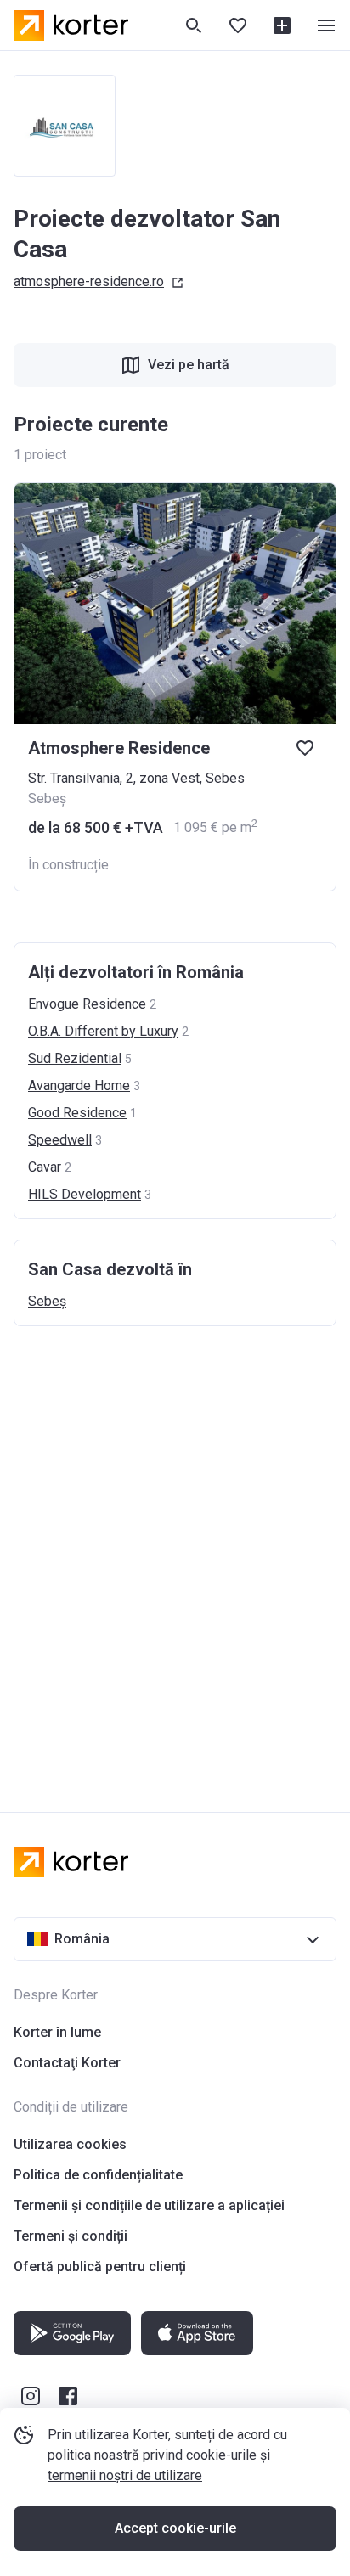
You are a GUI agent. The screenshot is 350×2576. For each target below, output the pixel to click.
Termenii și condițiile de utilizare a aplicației (149, 2205)
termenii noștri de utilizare (125, 2475)
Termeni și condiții (71, 2236)
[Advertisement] (175, 1552)
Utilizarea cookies (70, 2144)
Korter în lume (57, 2032)
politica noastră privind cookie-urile (152, 2455)
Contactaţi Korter (67, 2063)
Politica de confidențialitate (98, 2175)
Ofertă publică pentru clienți (100, 2267)
